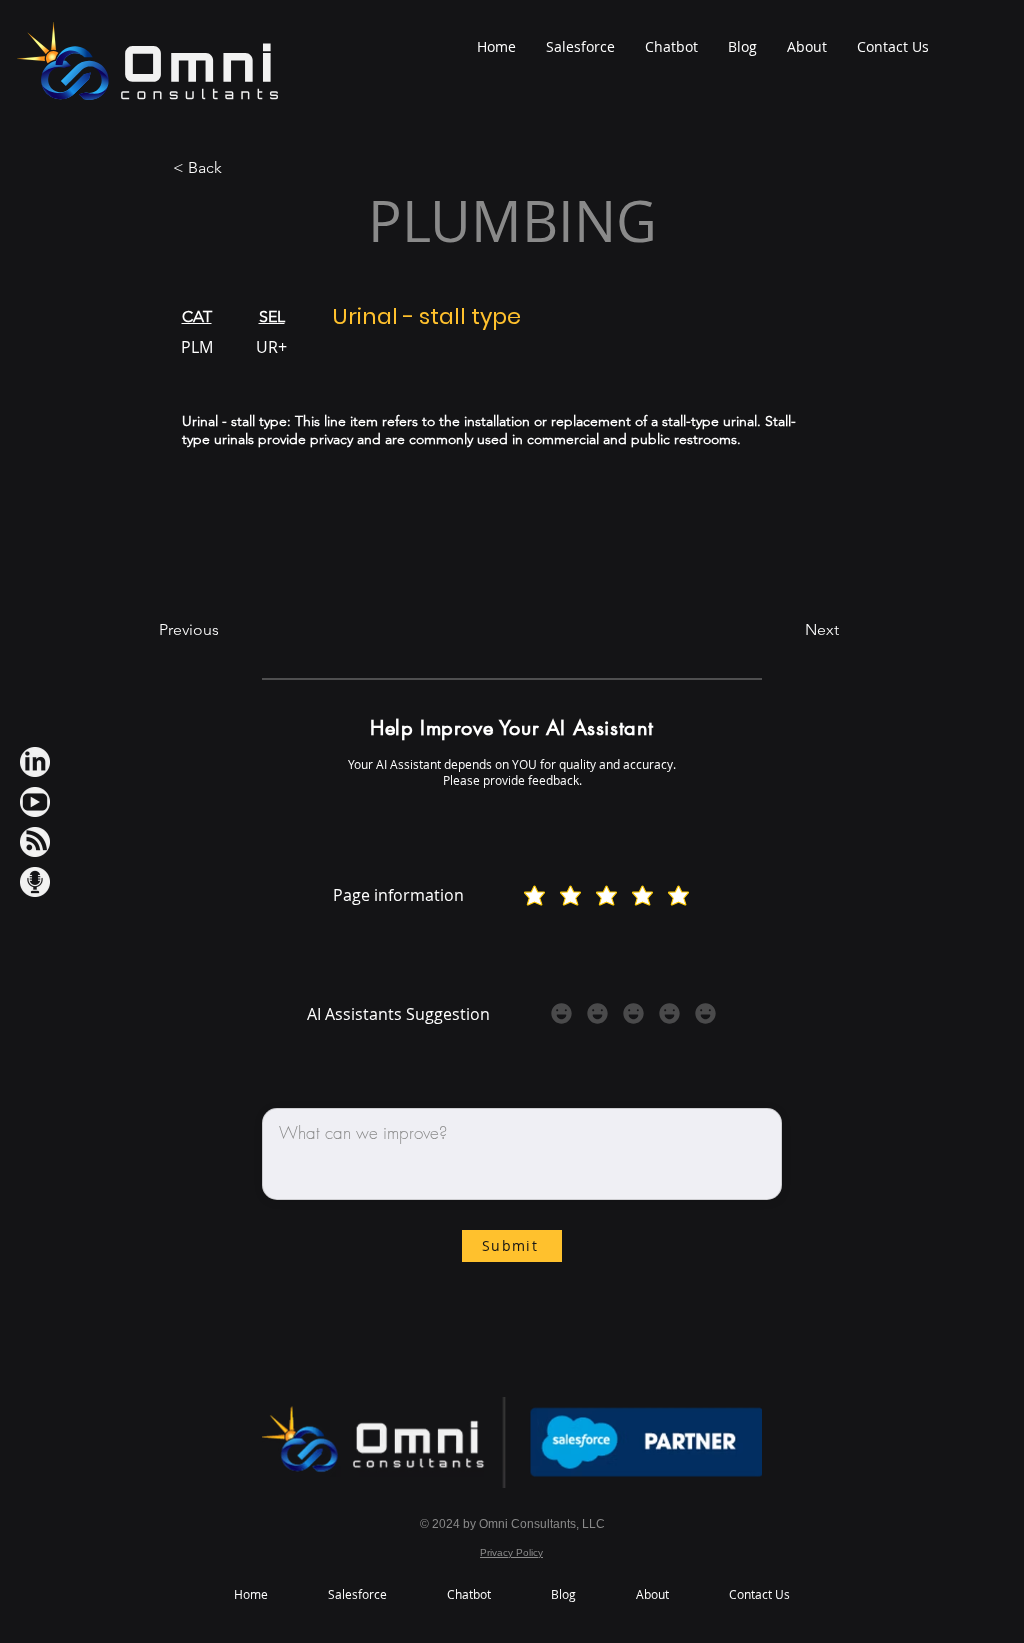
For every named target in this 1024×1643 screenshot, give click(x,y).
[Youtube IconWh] (35, 802)
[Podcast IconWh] (35, 882)
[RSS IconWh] (35, 842)
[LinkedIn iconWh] (35, 762)
